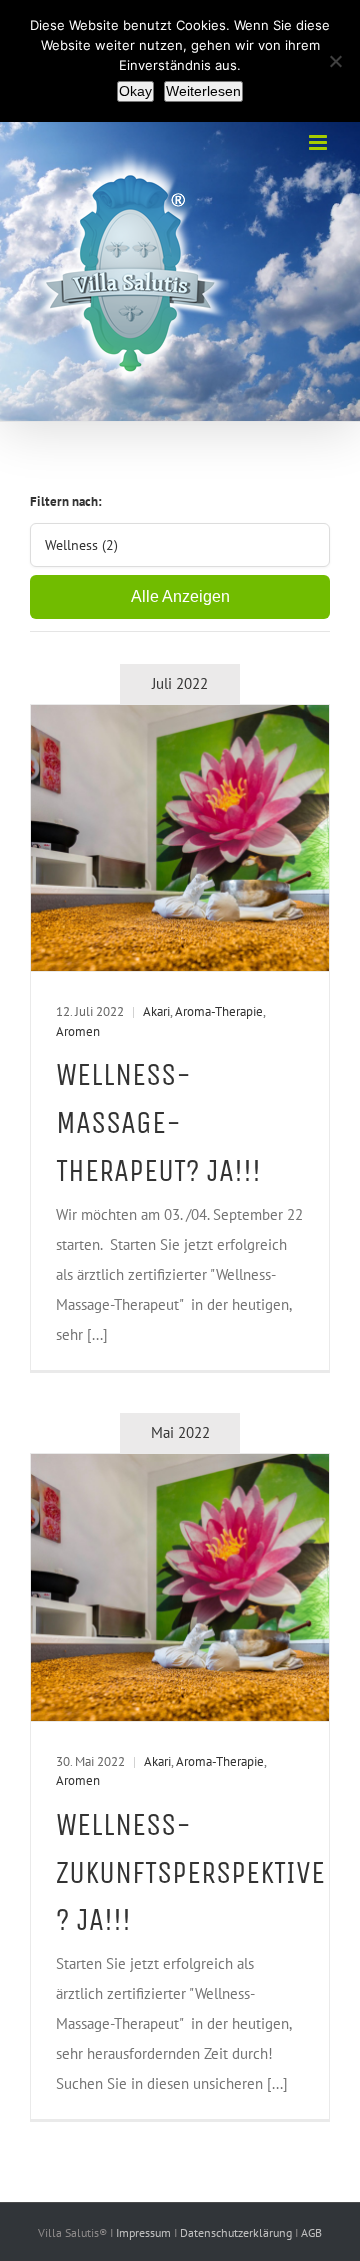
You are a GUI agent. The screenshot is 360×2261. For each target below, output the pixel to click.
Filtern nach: (66, 501)
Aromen (78, 1031)
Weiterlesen (203, 91)
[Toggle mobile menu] (319, 142)
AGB (311, 2232)
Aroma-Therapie (219, 1011)
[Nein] (335, 61)
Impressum (145, 2232)
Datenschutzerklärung (237, 2232)
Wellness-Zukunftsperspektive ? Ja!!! (190, 1872)
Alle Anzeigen (180, 596)
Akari (156, 1011)
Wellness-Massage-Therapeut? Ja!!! (158, 1122)
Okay (135, 91)
